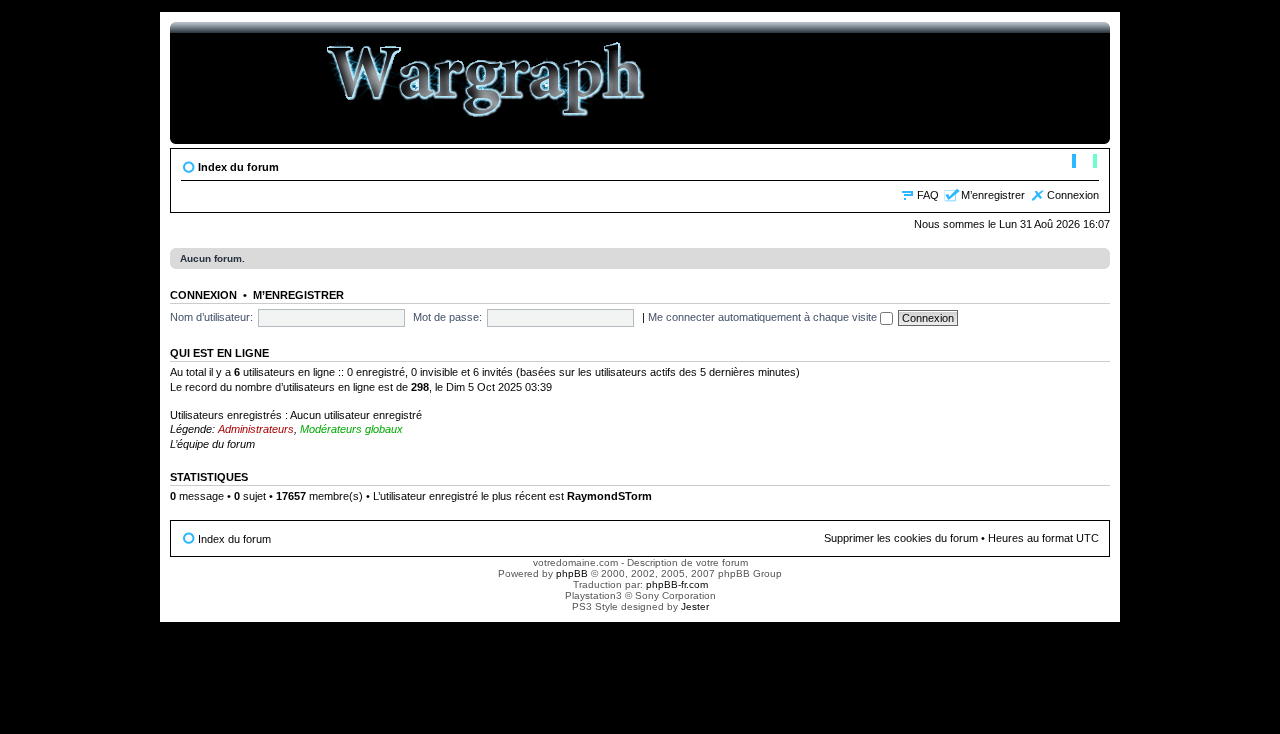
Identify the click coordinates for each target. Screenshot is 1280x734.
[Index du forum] (486, 83)
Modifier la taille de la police (1084, 163)
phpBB (572, 573)
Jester (695, 606)
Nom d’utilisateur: (211, 317)
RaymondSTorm (609, 496)
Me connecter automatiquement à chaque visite (764, 317)
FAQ (928, 195)
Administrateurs (256, 429)
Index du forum (238, 167)
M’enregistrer (993, 195)
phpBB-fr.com (677, 584)
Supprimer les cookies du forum (901, 538)
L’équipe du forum (212, 444)
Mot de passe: (447, 317)
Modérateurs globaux (351, 429)
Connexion (1073, 195)
